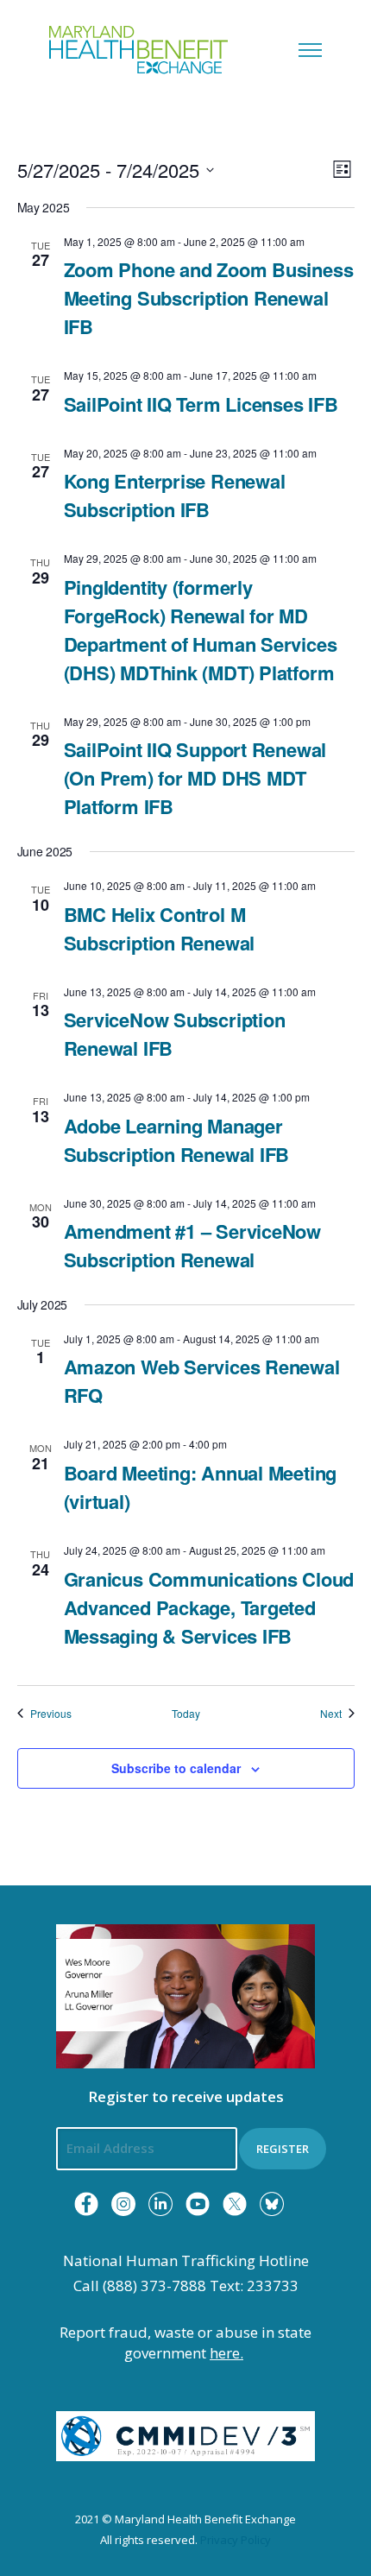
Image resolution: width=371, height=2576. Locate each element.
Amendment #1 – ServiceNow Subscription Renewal (193, 1245)
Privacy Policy (236, 2540)
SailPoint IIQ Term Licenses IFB (201, 404)
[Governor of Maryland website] (185, 1995)
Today (186, 1714)
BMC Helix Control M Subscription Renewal (160, 928)
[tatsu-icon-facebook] (86, 2204)
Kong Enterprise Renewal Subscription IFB (175, 495)
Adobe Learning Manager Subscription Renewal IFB (177, 1140)
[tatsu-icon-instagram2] (123, 2204)
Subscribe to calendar (176, 1768)
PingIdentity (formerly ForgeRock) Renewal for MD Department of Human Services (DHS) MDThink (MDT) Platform (201, 630)
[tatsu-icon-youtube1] (198, 2204)
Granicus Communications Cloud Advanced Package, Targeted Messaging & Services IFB (209, 1607)
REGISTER (283, 2149)
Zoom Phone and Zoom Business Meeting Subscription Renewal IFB (209, 298)
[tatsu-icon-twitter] (235, 2204)
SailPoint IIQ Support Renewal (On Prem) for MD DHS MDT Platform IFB (195, 778)
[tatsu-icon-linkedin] (160, 2204)
